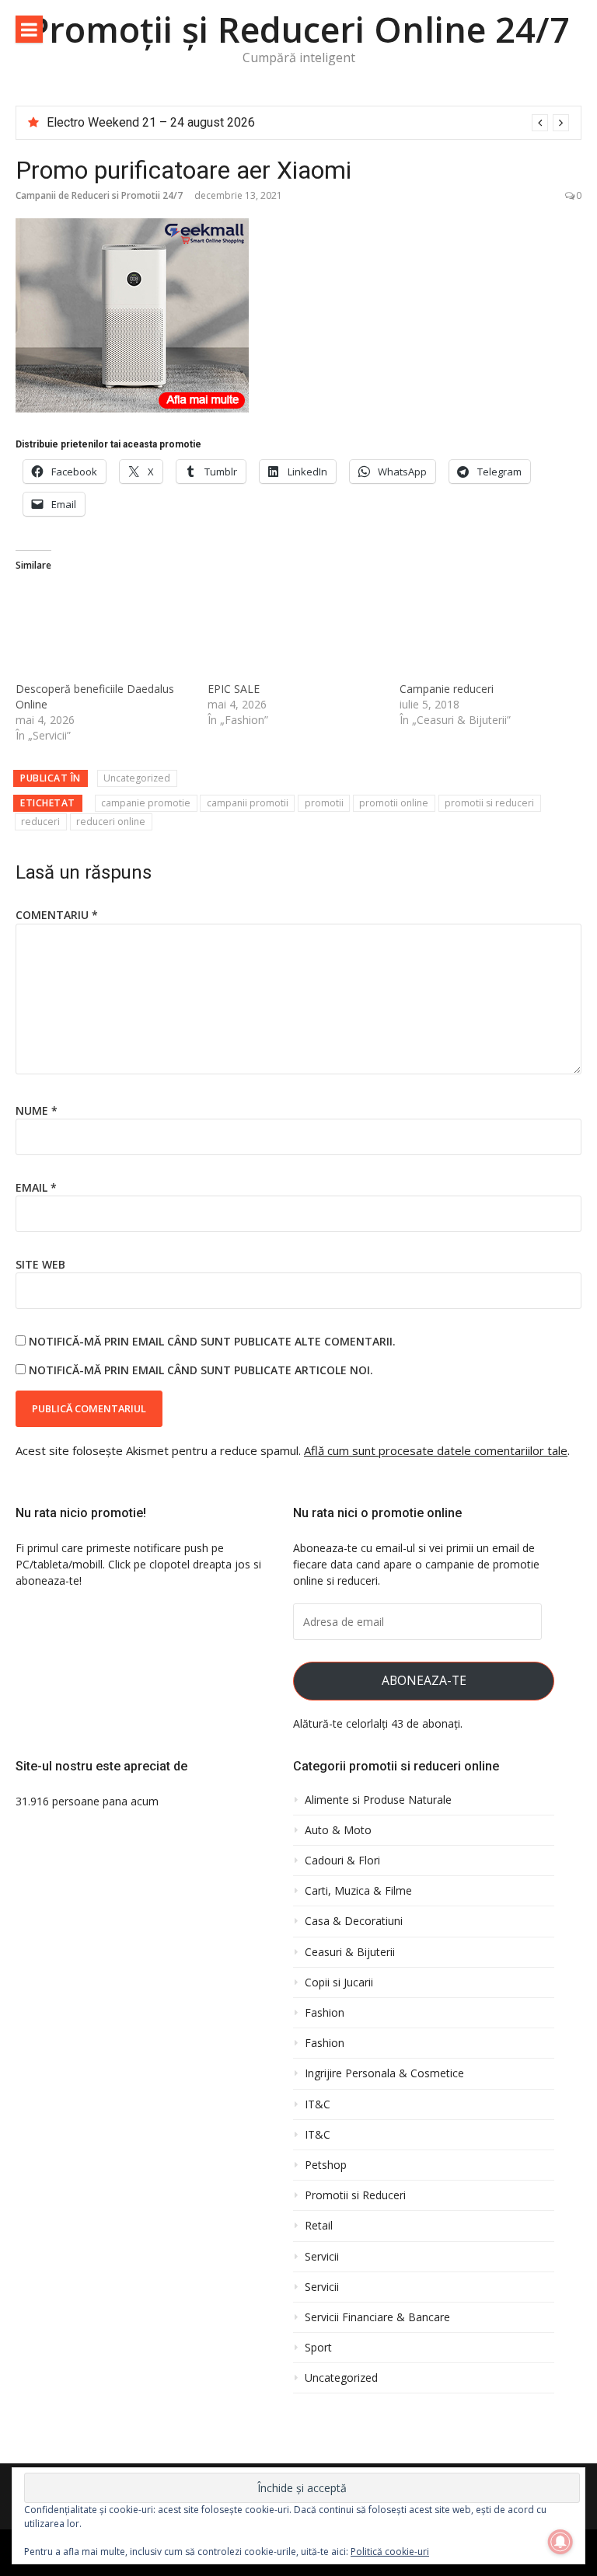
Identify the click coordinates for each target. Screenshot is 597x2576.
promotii (324, 803)
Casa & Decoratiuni (354, 1921)
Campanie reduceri (447, 689)
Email (36, 1187)
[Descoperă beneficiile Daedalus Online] (104, 631)
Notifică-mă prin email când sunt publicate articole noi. (201, 1370)
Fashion (325, 2013)
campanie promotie (146, 803)
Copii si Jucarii (339, 1982)
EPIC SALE (234, 689)
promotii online (394, 803)
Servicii (322, 2257)
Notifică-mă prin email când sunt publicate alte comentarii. (212, 1341)
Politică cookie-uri (390, 2552)
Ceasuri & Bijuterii (350, 1952)
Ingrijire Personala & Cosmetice (384, 2073)
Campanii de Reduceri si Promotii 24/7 (99, 195)
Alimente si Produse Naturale (378, 1800)
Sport (318, 2348)
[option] (308, 123)
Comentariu (57, 915)
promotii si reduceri (489, 803)
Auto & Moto (338, 1830)
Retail (319, 2226)
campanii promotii (248, 803)
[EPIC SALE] (296, 631)
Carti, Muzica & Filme (358, 1891)
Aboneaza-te (424, 1680)
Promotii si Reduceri (355, 2195)
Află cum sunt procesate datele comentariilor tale (436, 1450)
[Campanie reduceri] (488, 631)
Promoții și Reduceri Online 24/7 (299, 29)
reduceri (40, 822)
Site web (40, 1264)
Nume (37, 1110)
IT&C (318, 2104)
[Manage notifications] (560, 2542)
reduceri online (111, 822)
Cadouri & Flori (342, 1861)
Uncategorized (137, 778)
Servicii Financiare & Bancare (377, 2317)
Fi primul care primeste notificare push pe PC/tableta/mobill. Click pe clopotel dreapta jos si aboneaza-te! (138, 1564)
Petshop (326, 2165)
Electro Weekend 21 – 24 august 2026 (151, 122)
